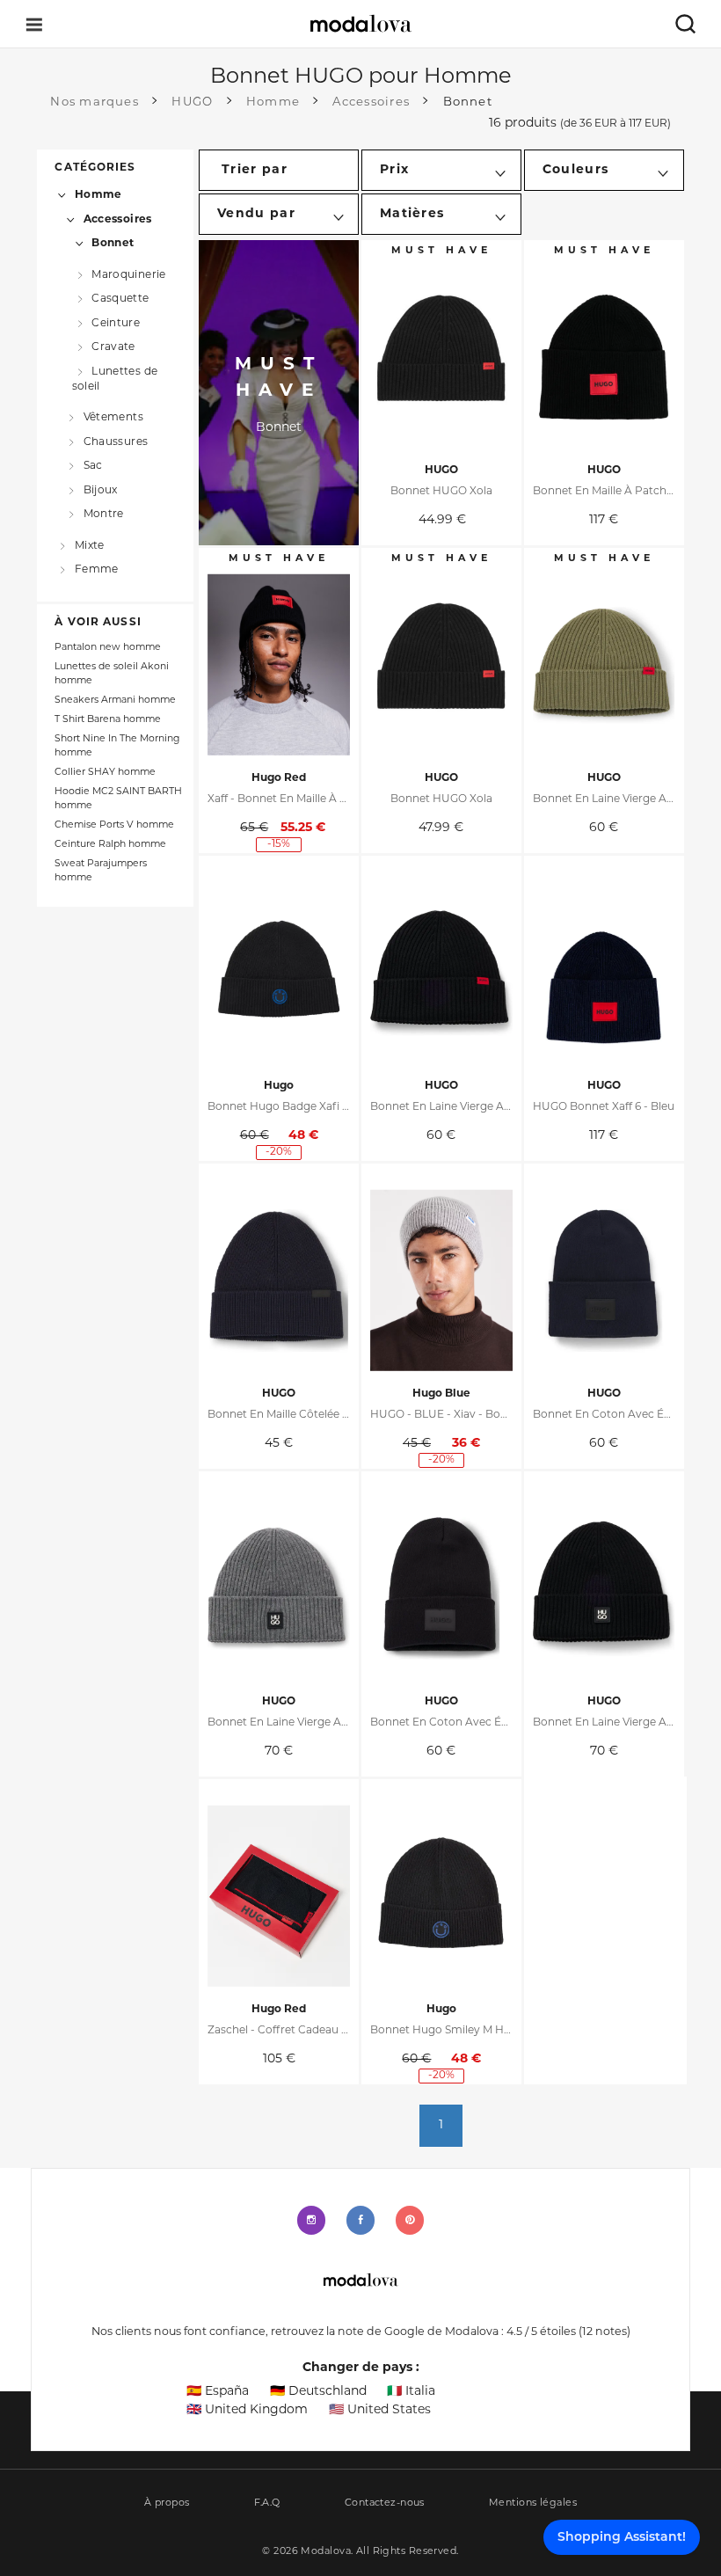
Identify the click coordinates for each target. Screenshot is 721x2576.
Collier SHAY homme (105, 773)
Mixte (89, 546)
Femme (96, 570)
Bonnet (113, 244)
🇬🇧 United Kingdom (247, 2410)
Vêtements (113, 418)
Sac (93, 466)
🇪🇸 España (218, 2392)
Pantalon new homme (108, 648)
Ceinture (116, 324)
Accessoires (118, 220)
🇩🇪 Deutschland (318, 2392)
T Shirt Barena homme (108, 720)
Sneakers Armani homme (115, 701)
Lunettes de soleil (115, 379)
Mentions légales (533, 2503)
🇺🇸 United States (380, 2410)
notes (604, 2332)
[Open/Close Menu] (34, 24)
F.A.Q (267, 2503)
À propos (167, 2503)
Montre (104, 514)
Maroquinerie (128, 275)
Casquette (120, 299)
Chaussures (116, 442)
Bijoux (101, 490)
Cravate (113, 347)
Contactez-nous (385, 2503)
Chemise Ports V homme (114, 825)
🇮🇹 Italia (411, 2392)
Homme (98, 195)
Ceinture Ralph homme (110, 845)
